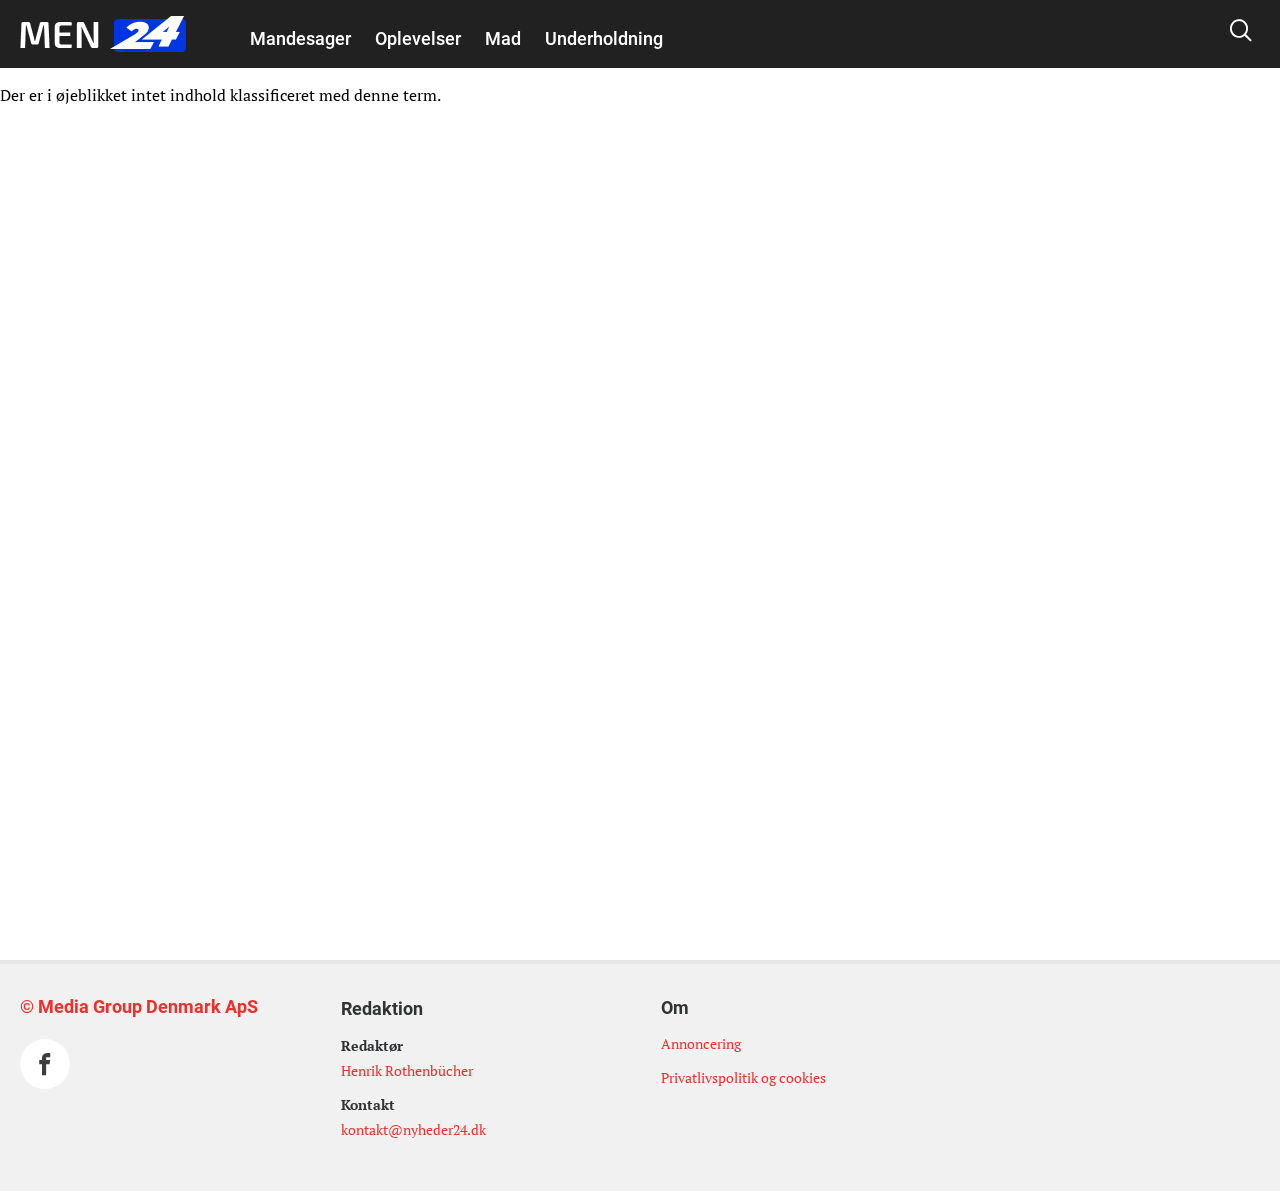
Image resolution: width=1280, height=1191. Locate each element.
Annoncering (701, 1043)
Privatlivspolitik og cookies (743, 1077)
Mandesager (300, 38)
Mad (503, 38)
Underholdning (604, 38)
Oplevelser (418, 38)
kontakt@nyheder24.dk (413, 1129)
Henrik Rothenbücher (407, 1070)
